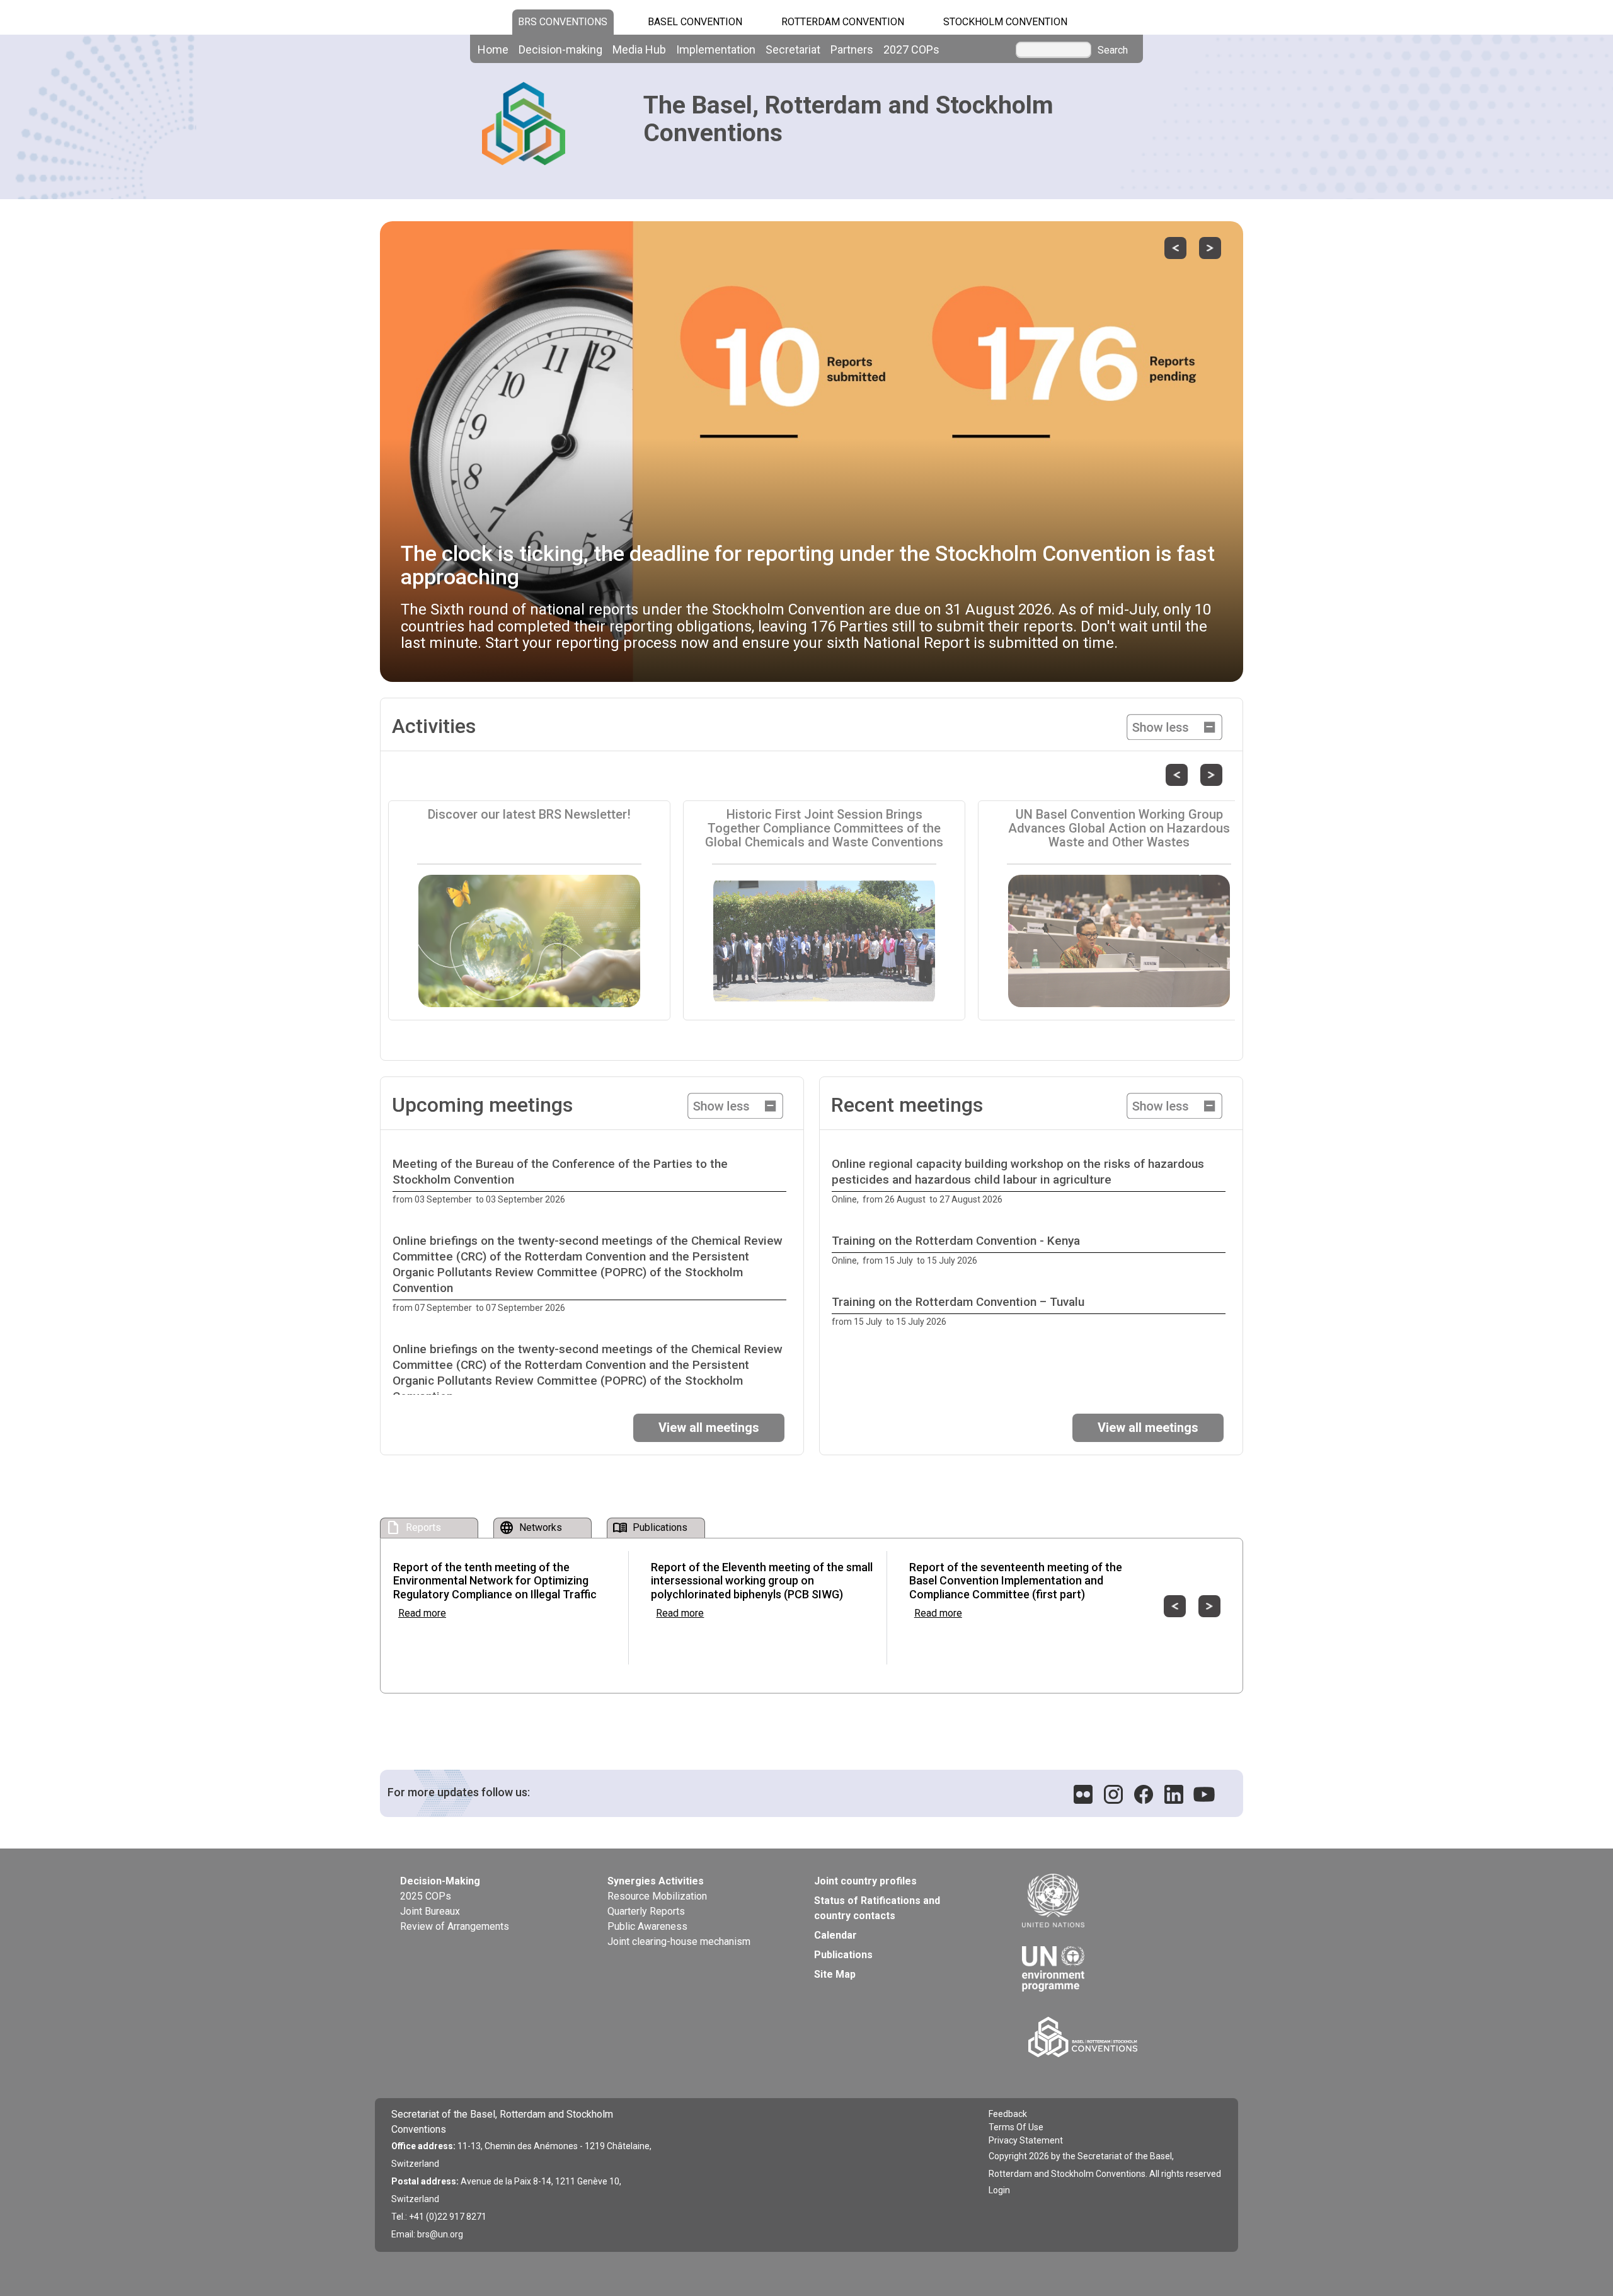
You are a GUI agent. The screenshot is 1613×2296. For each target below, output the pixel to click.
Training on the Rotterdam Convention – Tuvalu (958, 1302)
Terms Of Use (1016, 2127)
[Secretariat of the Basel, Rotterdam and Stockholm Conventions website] (1118, 2037)
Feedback (1008, 2114)
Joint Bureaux (430, 1911)
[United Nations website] (1115, 1901)
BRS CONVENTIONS (563, 22)
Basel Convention (695, 22)
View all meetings (709, 1428)
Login (999, 2190)
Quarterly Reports (646, 1911)
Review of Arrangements (455, 1926)
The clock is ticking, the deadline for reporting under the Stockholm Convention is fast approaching (808, 565)
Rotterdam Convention (843, 22)
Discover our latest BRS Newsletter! (529, 814)
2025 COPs (426, 1896)
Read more (422, 1613)
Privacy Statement (1026, 2140)
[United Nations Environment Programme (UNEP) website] (1115, 1959)
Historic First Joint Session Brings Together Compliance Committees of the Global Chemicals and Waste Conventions (824, 828)
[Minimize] (1174, 726)
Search (1113, 50)
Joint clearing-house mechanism (679, 1941)
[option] (592, 1182)
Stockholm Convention (1005, 22)
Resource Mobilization (657, 1896)
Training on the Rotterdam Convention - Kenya (956, 1241)
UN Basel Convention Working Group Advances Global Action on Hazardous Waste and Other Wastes (1119, 828)
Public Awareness (647, 1926)
